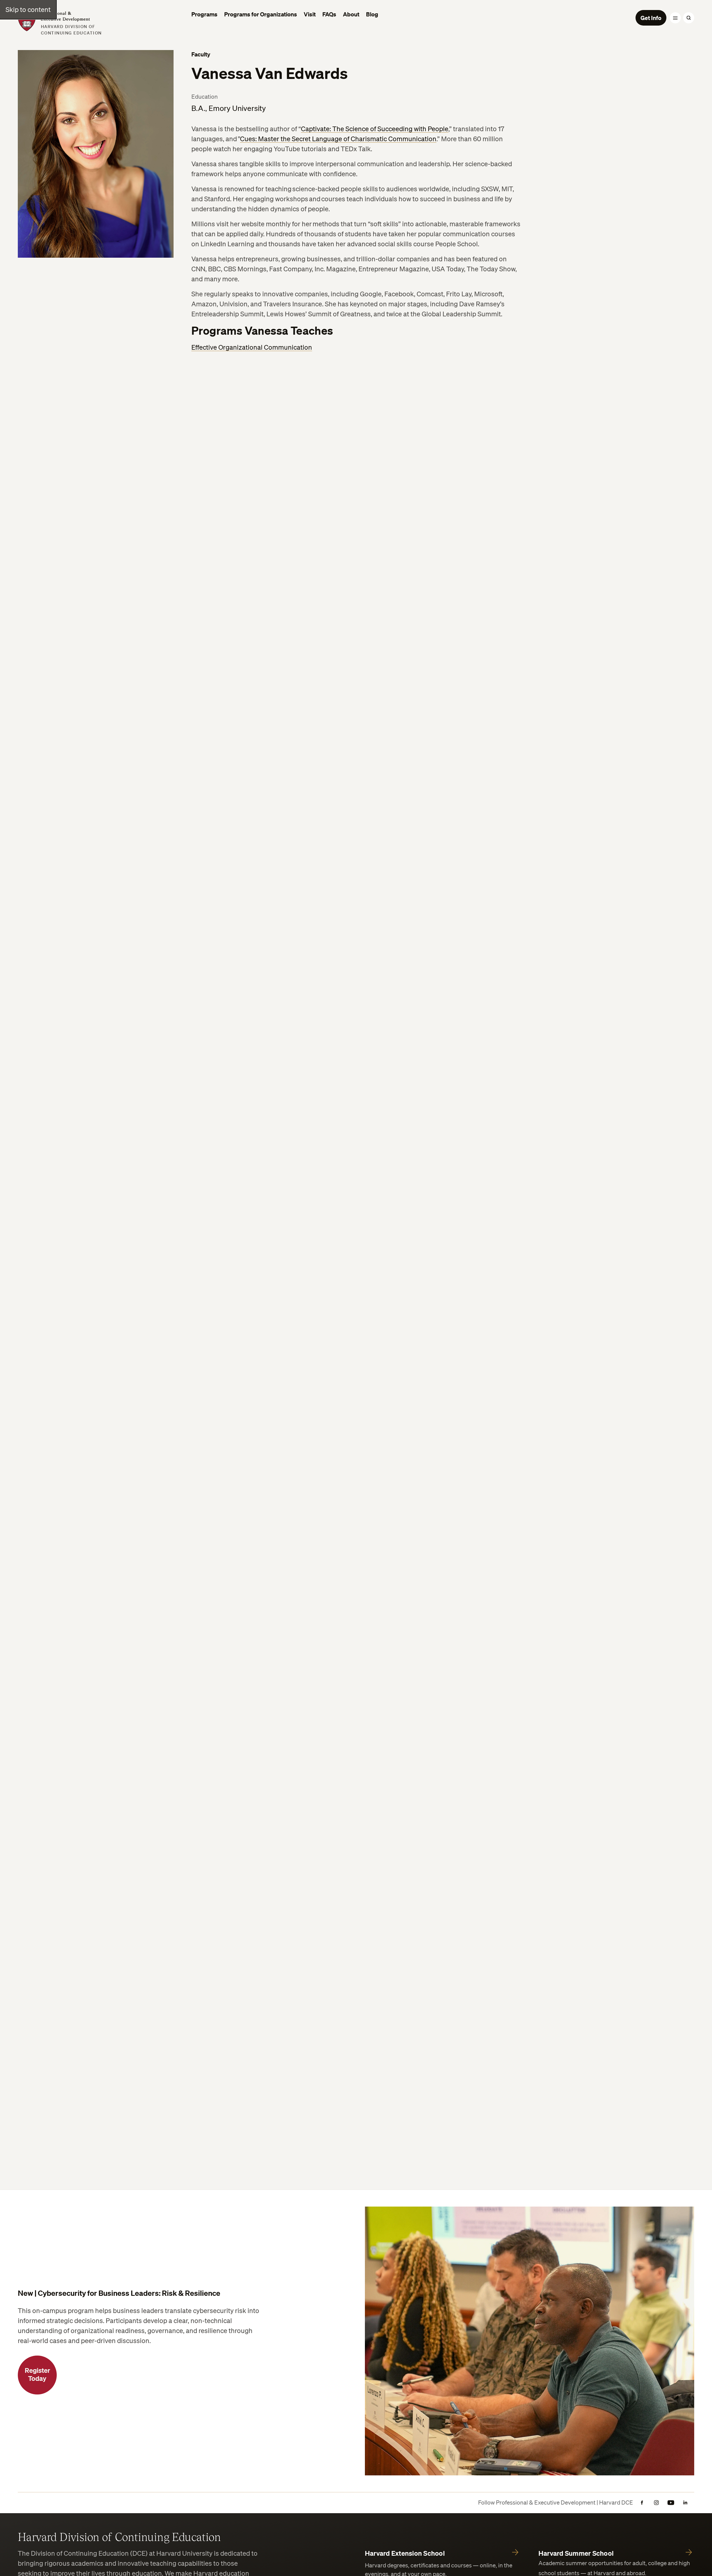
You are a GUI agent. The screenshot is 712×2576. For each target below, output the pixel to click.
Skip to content (28, 9)
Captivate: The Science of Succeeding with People (375, 129)
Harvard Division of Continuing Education (119, 2537)
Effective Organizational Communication (252, 347)
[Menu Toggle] (675, 18)
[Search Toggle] (689, 18)
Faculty (201, 54)
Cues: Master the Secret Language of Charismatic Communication (338, 139)
